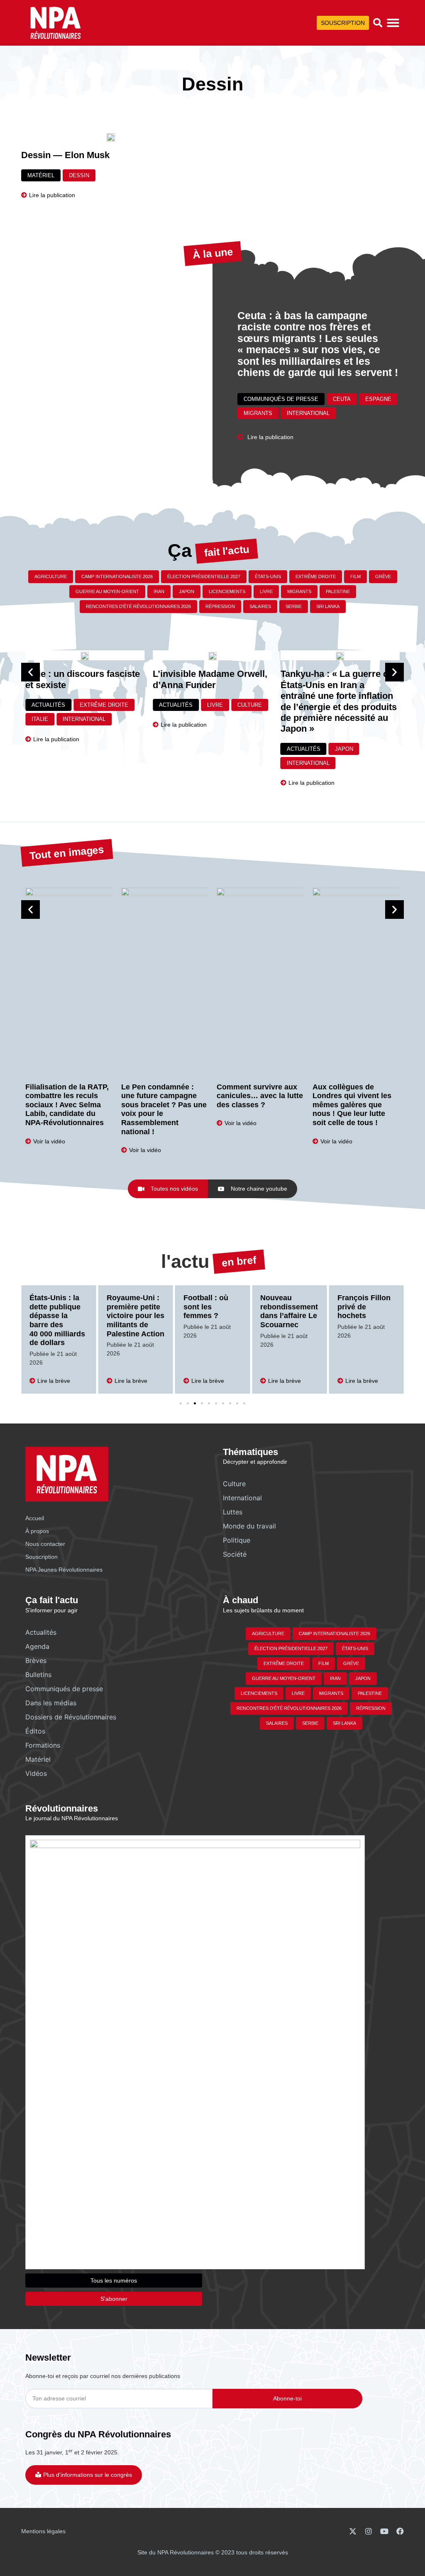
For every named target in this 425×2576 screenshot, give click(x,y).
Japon (187, 591)
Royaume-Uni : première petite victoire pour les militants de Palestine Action (58, 1316)
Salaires (260, 606)
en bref (238, 1261)
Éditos (35, 1731)
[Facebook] (400, 2531)
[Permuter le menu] (393, 23)
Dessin (79, 175)
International (308, 413)
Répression (220, 606)
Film (355, 576)
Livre (266, 591)
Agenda (37, 1646)
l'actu (185, 1261)
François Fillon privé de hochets (287, 1307)
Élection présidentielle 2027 (204, 576)
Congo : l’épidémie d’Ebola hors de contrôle (365, 1311)
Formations (43, 1745)
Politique (237, 1540)
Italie (40, 719)
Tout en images (67, 852)
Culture (250, 705)
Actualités (48, 705)
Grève (383, 576)
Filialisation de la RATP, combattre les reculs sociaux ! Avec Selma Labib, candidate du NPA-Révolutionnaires (67, 1105)
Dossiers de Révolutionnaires (71, 1717)
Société (235, 1554)
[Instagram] (369, 2531)
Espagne (378, 399)
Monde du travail (249, 1526)
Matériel (41, 175)
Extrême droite (316, 576)
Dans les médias (51, 1703)
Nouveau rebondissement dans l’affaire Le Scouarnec (212, 1311)
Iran (159, 591)
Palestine (338, 591)
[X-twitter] (353, 2531)
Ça (180, 551)
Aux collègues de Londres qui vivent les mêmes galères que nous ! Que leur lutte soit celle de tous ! (352, 1105)
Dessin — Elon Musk (65, 155)
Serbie (294, 606)
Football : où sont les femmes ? (129, 1307)
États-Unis (268, 576)
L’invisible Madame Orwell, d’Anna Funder (210, 679)
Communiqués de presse (281, 399)
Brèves (36, 1660)
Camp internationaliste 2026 (117, 576)
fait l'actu (227, 551)
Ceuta (342, 399)
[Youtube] (384, 2531)
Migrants (258, 413)
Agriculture (51, 576)
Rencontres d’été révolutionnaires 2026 (138, 606)
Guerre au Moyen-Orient (107, 591)
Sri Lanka (328, 606)
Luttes (233, 1512)
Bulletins (38, 1675)
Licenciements (227, 591)
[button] (378, 23)
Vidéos (36, 1773)
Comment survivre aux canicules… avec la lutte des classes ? (260, 1096)
